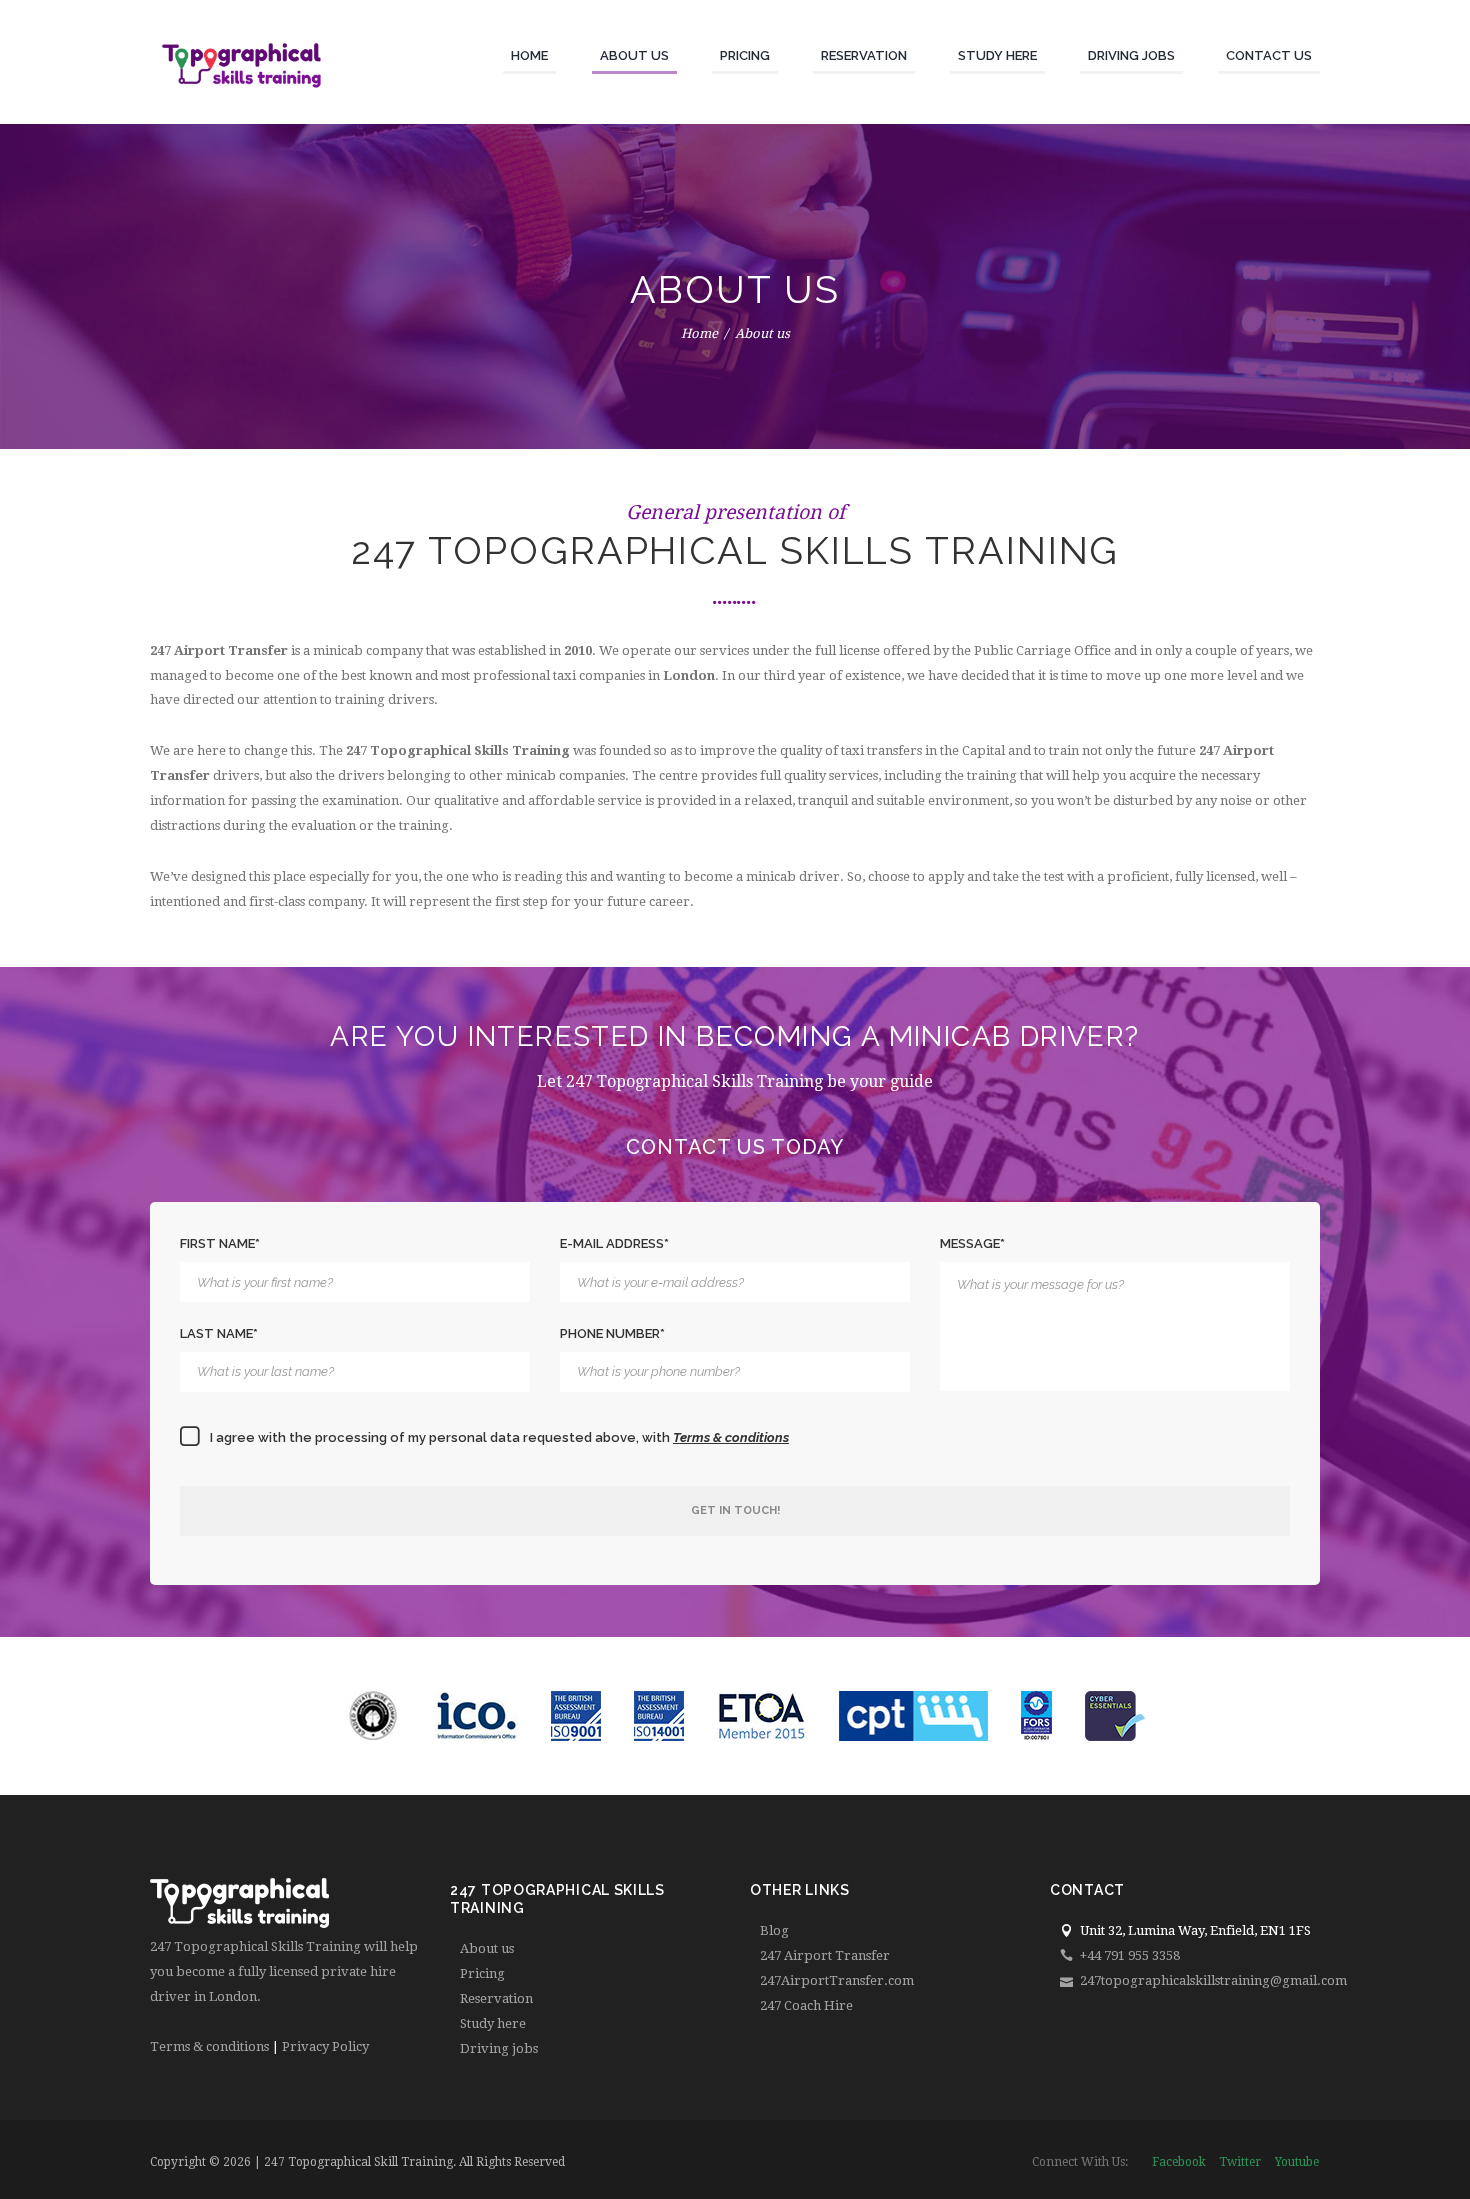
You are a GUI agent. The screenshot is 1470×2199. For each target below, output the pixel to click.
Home (699, 333)
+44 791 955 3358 (1130, 1955)
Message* (972, 1243)
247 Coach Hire (806, 2005)
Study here (493, 2023)
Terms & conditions (209, 2046)
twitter (1240, 2162)
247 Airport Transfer (825, 1955)
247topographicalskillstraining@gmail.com (1213, 1980)
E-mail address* (614, 1243)
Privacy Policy (325, 2046)
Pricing (482, 1973)
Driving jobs (499, 2048)
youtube (1297, 2162)
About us (487, 1948)
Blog (774, 1930)
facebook (1179, 2162)
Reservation (496, 1998)
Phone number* (612, 1333)
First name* (220, 1243)
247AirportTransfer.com (837, 1980)
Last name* (219, 1333)
